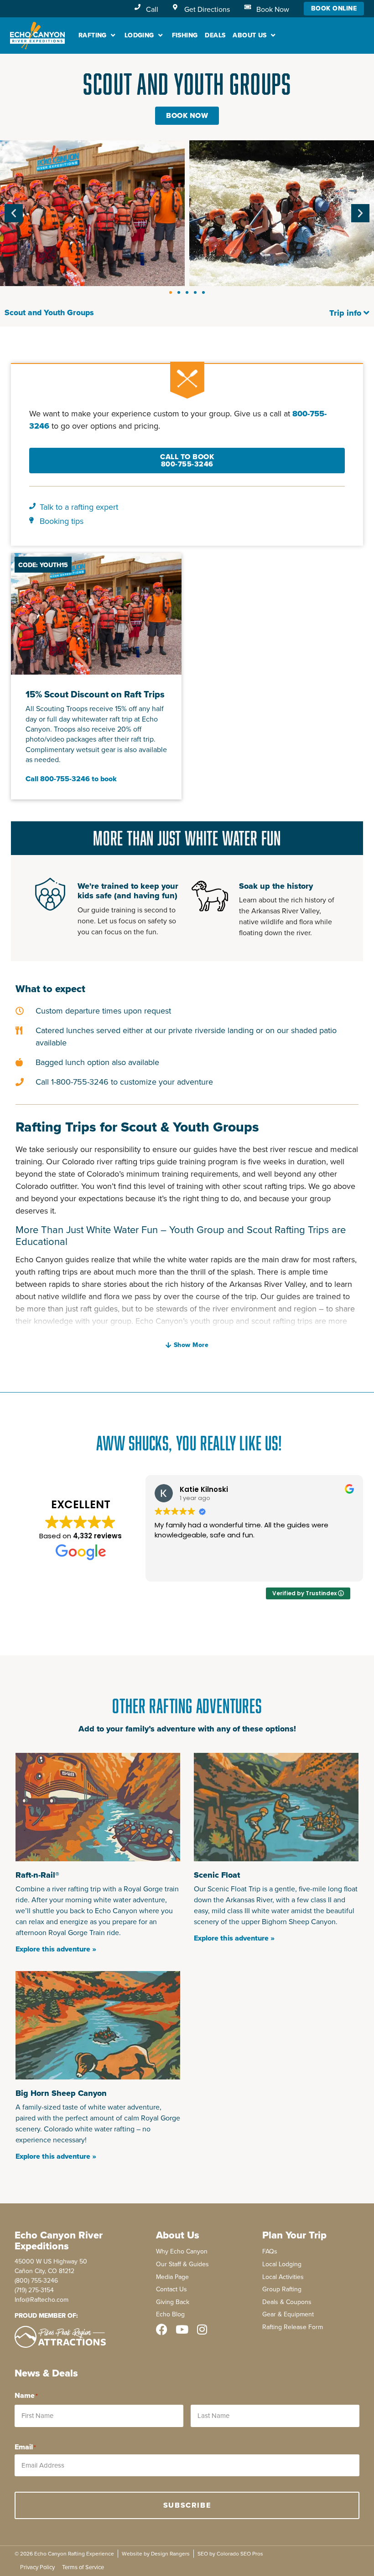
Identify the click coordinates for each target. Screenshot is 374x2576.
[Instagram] (202, 2329)
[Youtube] (182, 2329)
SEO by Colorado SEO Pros (230, 2554)
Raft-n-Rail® (37, 1875)
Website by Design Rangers (156, 2554)
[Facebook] (162, 2329)
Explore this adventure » (56, 1949)
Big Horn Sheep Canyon (61, 2093)
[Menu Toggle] (367, 313)
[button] (98, 35)
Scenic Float (217, 1875)
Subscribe (187, 2505)
